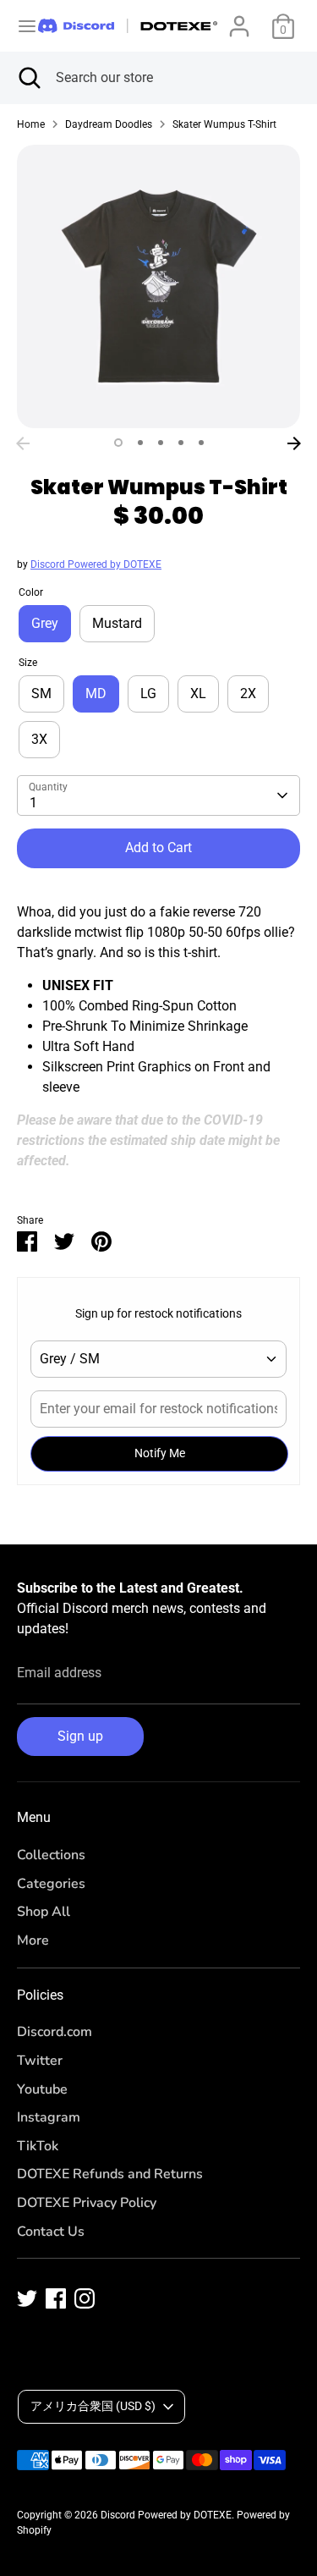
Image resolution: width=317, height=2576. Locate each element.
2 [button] (140, 443)
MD (96, 694)
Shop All (44, 1912)
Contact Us (51, 2232)
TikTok (38, 2146)
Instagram (49, 2117)
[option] (158, 286)
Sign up (80, 1736)
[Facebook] (56, 2298)
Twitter (40, 2061)
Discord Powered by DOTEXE (96, 564)
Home (31, 124)
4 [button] (181, 443)
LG (148, 694)
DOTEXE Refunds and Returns (110, 2174)
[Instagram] (85, 2298)
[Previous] (23, 443)
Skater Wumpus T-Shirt (224, 124)
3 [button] (161, 443)
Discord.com (55, 2032)
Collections (51, 1855)
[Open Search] (28, 78)
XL (198, 694)
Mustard (117, 623)
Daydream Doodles (109, 124)
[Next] (294, 443)
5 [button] (201, 443)
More (33, 1940)
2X (248, 694)
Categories (51, 1884)
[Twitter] (27, 2298)
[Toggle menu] (20, 26)
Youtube (42, 2089)
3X (39, 739)
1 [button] (118, 443)
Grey (45, 623)
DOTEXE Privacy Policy (87, 2203)
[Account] (239, 19)
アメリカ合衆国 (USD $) (93, 2406)
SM (41, 694)
